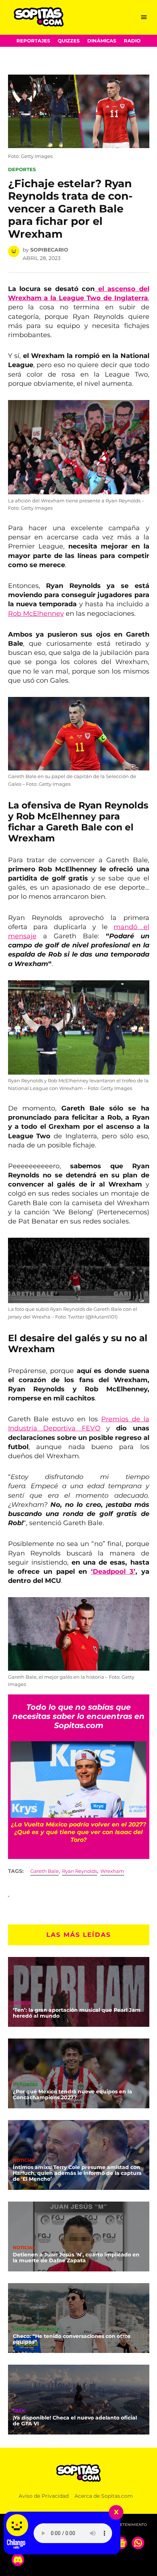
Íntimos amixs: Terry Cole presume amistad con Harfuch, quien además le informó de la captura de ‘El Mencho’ (77, 2173)
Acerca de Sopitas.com (104, 2496)
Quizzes (69, 41)
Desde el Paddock (37, 2330)
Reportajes (33, 41)
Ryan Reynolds (80, 1871)
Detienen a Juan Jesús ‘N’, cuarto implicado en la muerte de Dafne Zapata (76, 2258)
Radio (132, 41)
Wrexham (112, 1871)
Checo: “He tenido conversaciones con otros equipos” (72, 2339)
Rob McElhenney (36, 614)
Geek (19, 2411)
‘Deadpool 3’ (113, 1572)
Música (22, 2003)
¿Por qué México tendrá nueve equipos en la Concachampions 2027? (72, 2094)
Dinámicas (102, 41)
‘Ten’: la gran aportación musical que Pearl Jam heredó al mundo (77, 2013)
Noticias (24, 2161)
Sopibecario (49, 250)
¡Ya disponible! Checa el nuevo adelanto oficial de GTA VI (75, 2421)
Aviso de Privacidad (44, 2496)
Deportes (22, 169)
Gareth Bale (45, 1871)
